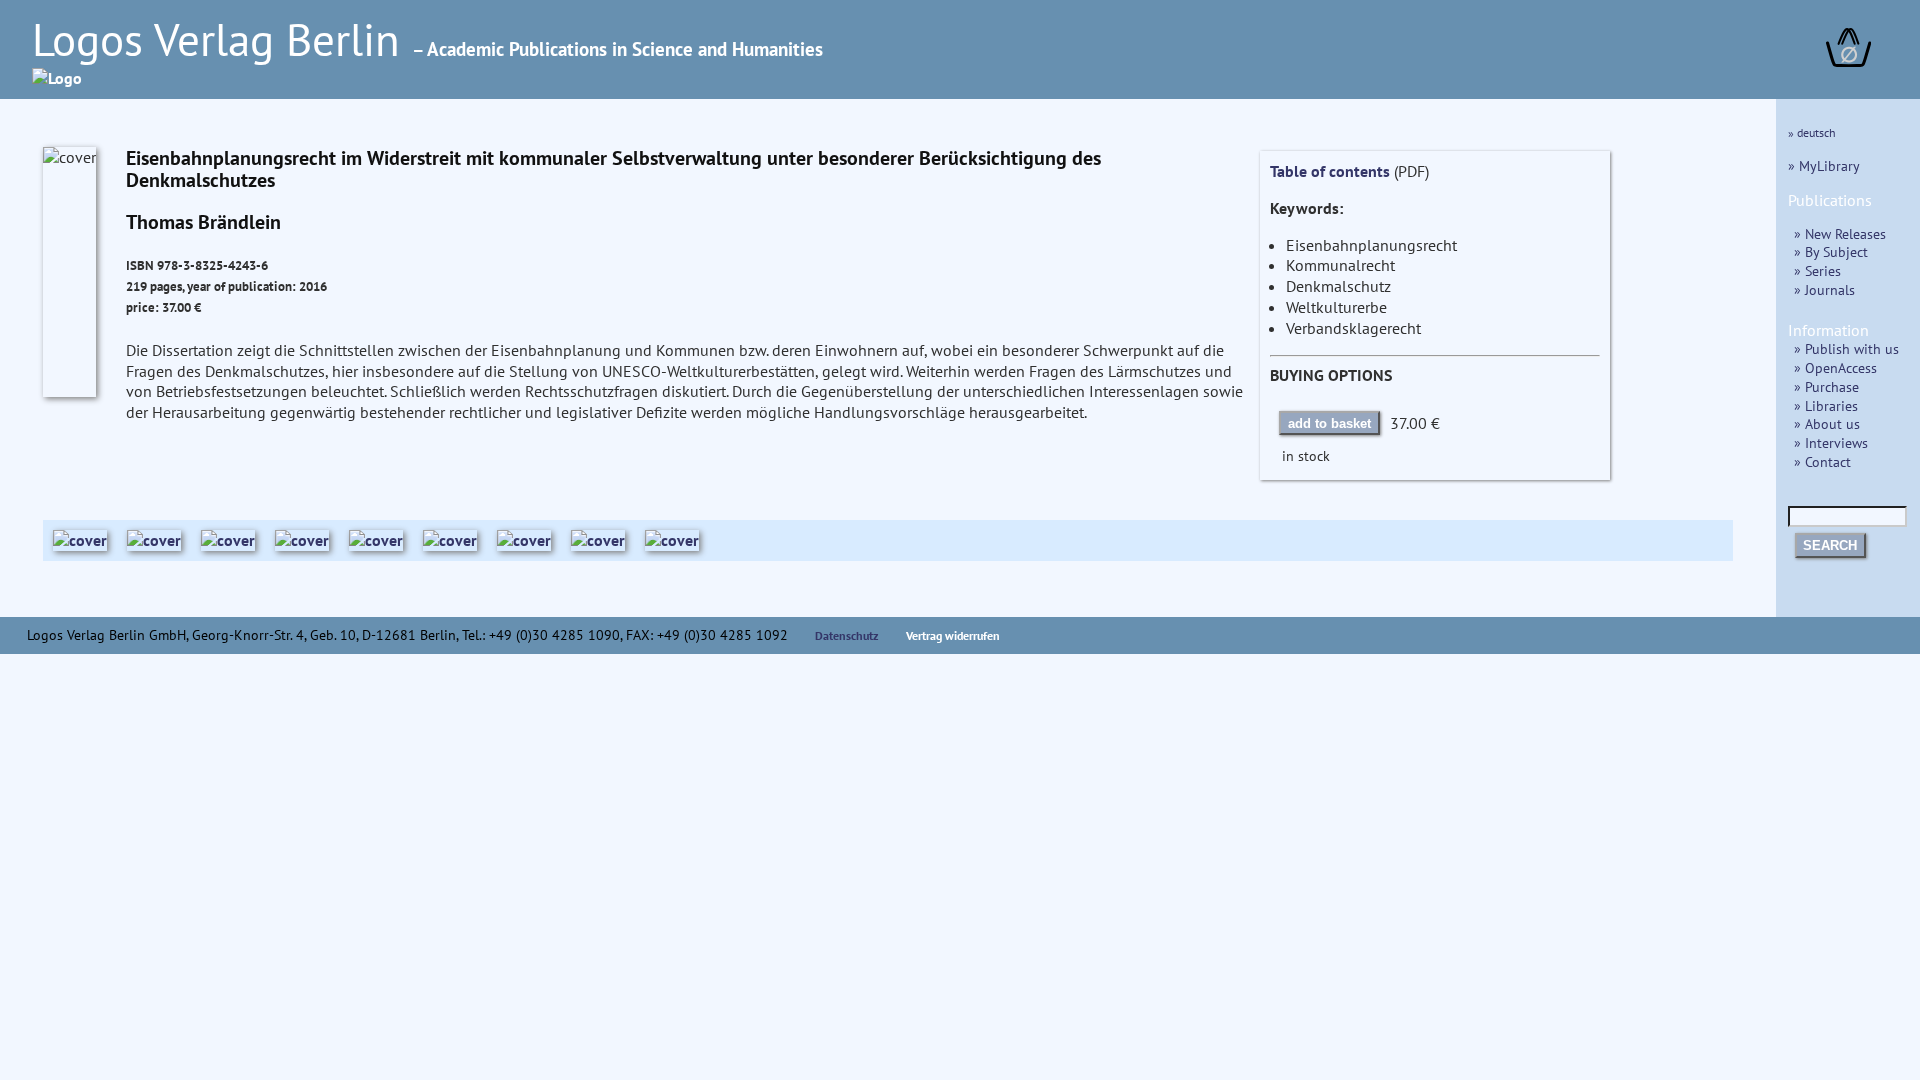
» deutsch (1812, 132)
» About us (1827, 423)
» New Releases (1840, 233)
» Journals (1824, 289)
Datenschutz (847, 635)
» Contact (1822, 461)
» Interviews (1831, 442)
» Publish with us (1846, 348)
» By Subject (1831, 251)
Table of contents (1330, 171)
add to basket (1329, 423)
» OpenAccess (1835, 367)
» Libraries (1826, 405)
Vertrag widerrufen (953, 635)
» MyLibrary (1824, 165)
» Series (1817, 270)
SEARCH (1830, 545)
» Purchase (1826, 386)
